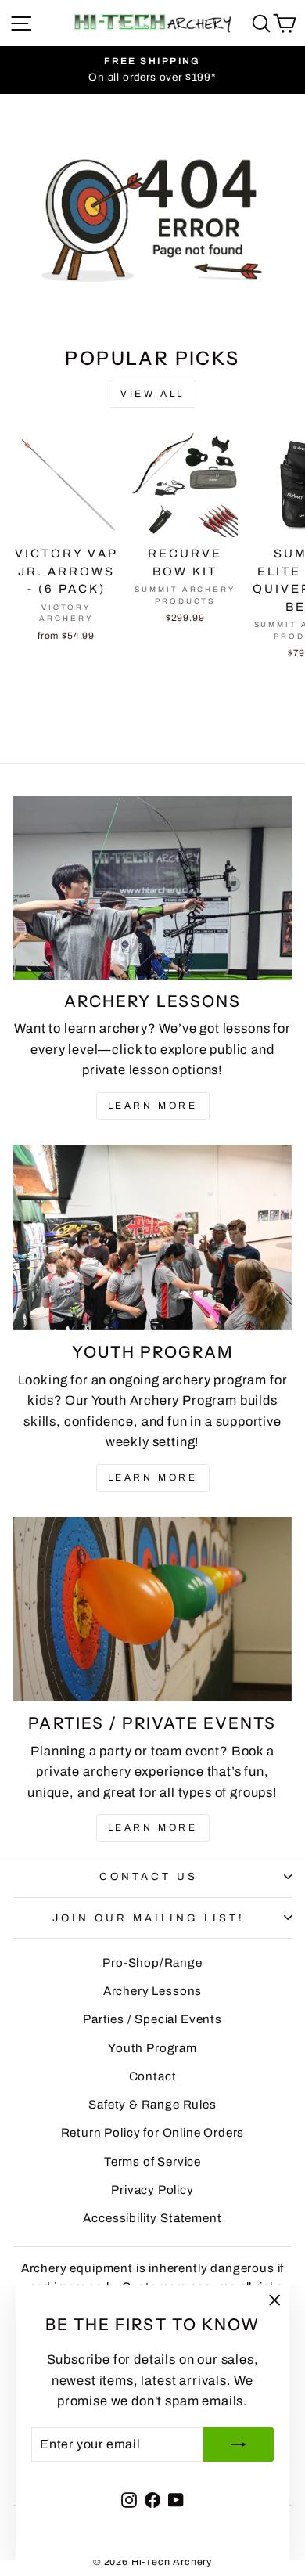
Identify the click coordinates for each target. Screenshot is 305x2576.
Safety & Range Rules (152, 2105)
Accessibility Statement (152, 2218)
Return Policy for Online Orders (153, 2133)
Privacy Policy (152, 2190)
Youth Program (152, 2048)
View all (152, 394)
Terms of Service (152, 2162)
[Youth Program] (152, 1237)
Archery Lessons (152, 1991)
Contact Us (149, 1876)
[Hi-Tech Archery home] (152, 23)
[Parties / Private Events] (152, 1609)
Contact (153, 2076)
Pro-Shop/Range (152, 1963)
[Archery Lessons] (152, 888)
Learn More (153, 1106)
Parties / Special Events (152, 2019)
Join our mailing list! (148, 1918)
